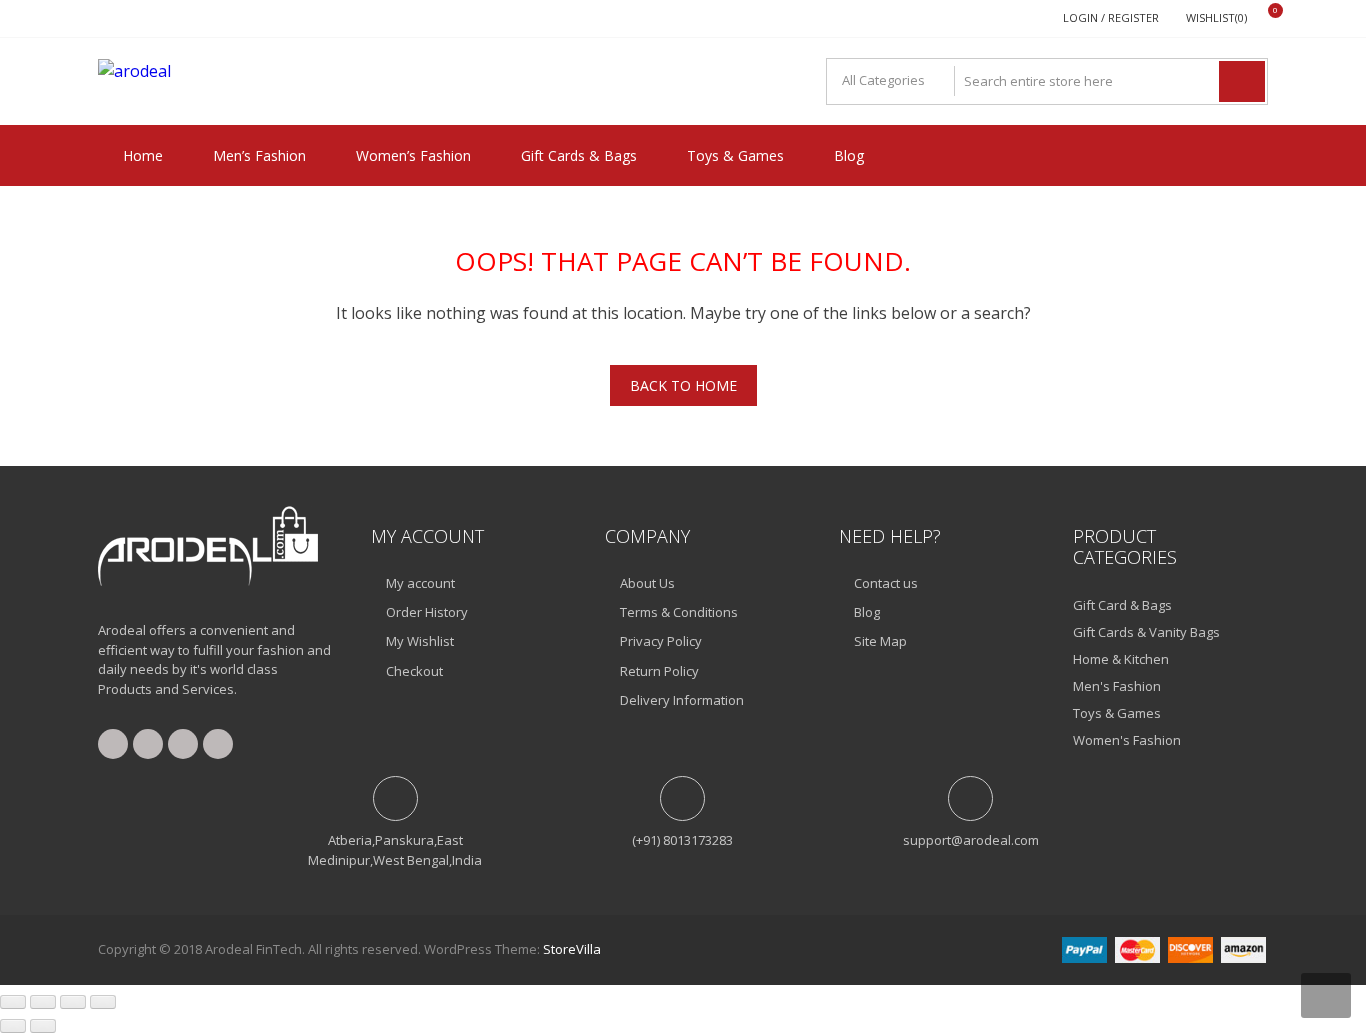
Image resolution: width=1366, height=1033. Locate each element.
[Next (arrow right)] (43, 1026)
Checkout (414, 671)
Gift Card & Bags (1122, 605)
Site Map (880, 641)
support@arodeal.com (971, 840)
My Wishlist (420, 641)
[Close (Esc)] (103, 1002)
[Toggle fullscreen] (43, 1002)
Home (143, 155)
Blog (849, 155)
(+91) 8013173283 (682, 840)
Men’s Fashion (259, 155)
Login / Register (1111, 17)
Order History (427, 612)
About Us (647, 583)
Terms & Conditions (679, 612)
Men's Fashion (1117, 686)
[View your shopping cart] (1262, 18)
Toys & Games (735, 155)
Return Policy (659, 671)
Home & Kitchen (1121, 659)
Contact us (886, 583)
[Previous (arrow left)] (13, 1026)
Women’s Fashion (413, 155)
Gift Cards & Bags (579, 155)
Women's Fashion (1127, 740)
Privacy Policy (661, 641)
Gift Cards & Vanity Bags (1146, 632)
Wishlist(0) (1216, 17)
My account (420, 583)
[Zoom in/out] (13, 1002)
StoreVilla (572, 949)
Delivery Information (682, 700)
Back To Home (683, 385)
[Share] (73, 1002)
